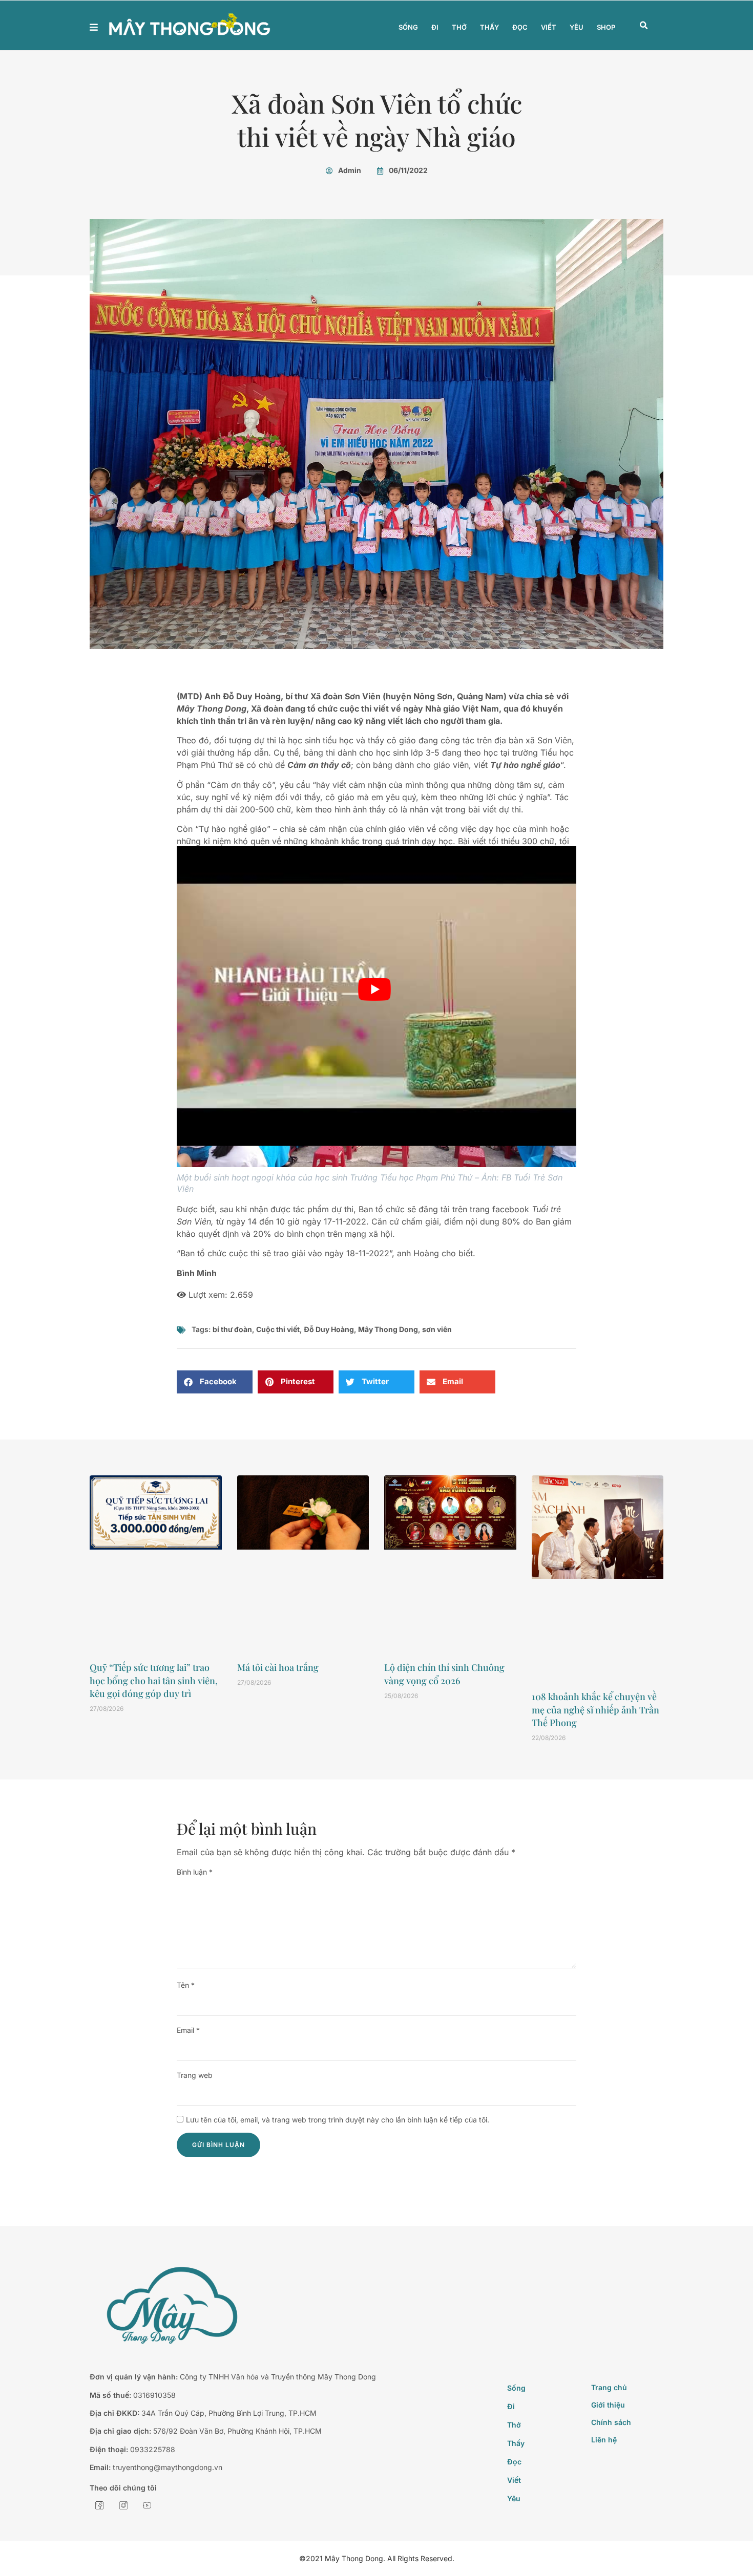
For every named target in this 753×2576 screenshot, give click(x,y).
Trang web (195, 2075)
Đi (435, 27)
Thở (459, 27)
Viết (549, 27)
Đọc (520, 27)
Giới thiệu (608, 2405)
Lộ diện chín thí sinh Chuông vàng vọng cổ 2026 (444, 1674)
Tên (186, 1985)
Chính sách (611, 2422)
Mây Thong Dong (388, 1329)
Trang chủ (609, 2387)
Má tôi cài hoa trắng (278, 1667)
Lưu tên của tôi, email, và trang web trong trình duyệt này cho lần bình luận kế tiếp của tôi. (338, 2120)
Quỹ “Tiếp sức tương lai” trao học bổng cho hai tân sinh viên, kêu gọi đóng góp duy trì (154, 1680)
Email (188, 2030)
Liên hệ (604, 2440)
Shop (606, 27)
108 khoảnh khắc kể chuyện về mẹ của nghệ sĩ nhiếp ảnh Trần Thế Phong (595, 1709)
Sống (408, 27)
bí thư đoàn (232, 1329)
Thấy (489, 27)
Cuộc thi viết (278, 1329)
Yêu (577, 27)
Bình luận (195, 1872)
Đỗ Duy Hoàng (329, 1329)
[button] (644, 26)
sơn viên (437, 1329)
